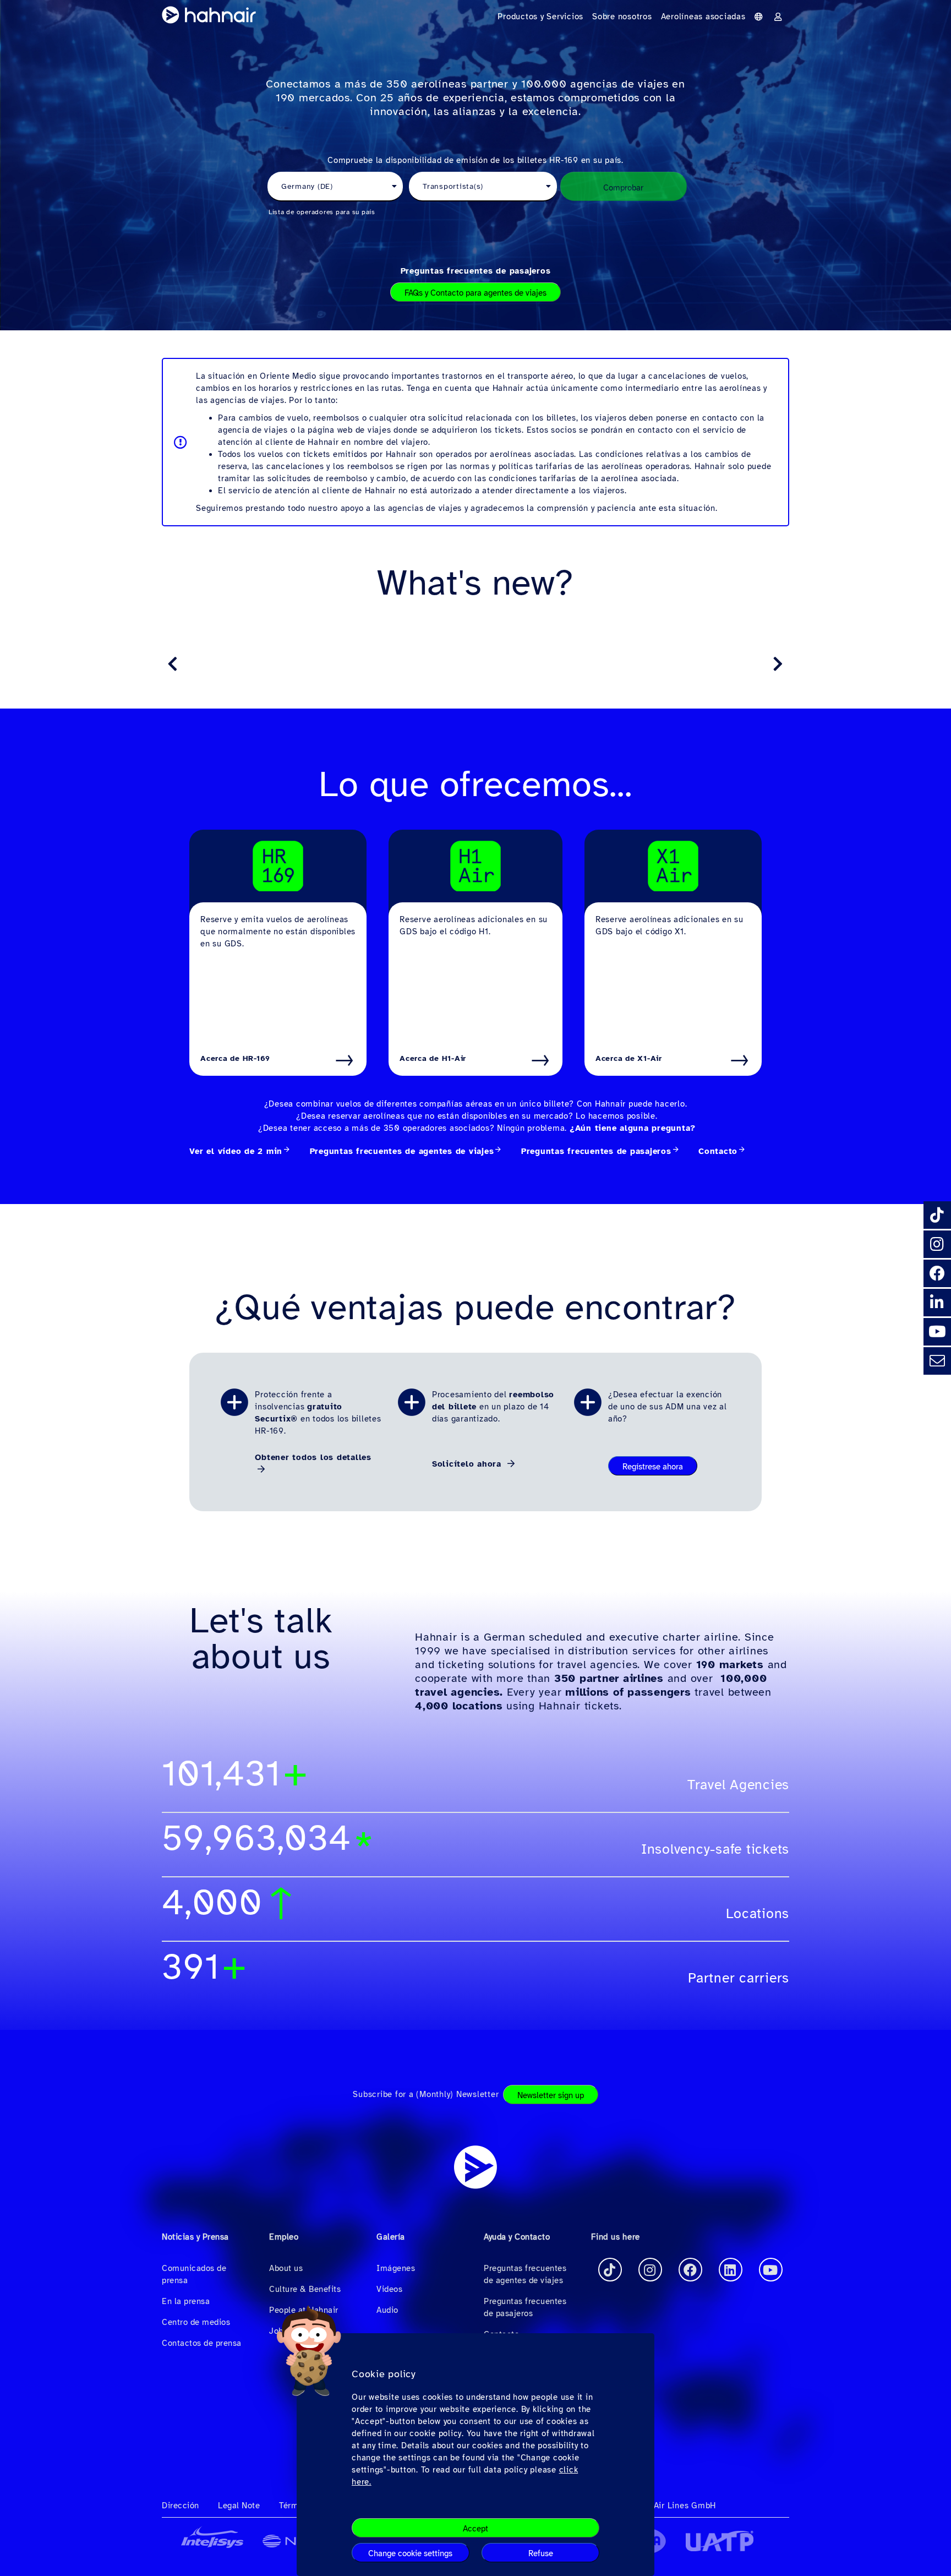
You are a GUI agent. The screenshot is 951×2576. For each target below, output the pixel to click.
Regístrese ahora (653, 1467)
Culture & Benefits (305, 2289)
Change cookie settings (410, 2553)
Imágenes (396, 2268)
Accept (475, 2529)
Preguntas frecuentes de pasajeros (476, 271)
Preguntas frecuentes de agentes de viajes (402, 1151)
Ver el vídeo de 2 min (236, 1151)
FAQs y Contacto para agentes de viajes (475, 293)
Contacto (718, 1151)
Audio (387, 2310)
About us (286, 2268)
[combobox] (335, 187)
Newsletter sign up (551, 2095)
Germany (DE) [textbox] (307, 186)
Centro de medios (196, 2322)
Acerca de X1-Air (629, 1058)
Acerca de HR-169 (235, 1058)
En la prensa (186, 2301)
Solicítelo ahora (468, 1464)
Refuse (541, 2553)
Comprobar (623, 188)
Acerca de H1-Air (433, 1058)
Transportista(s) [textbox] (453, 186)
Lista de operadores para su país (322, 212)
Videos (389, 2289)
